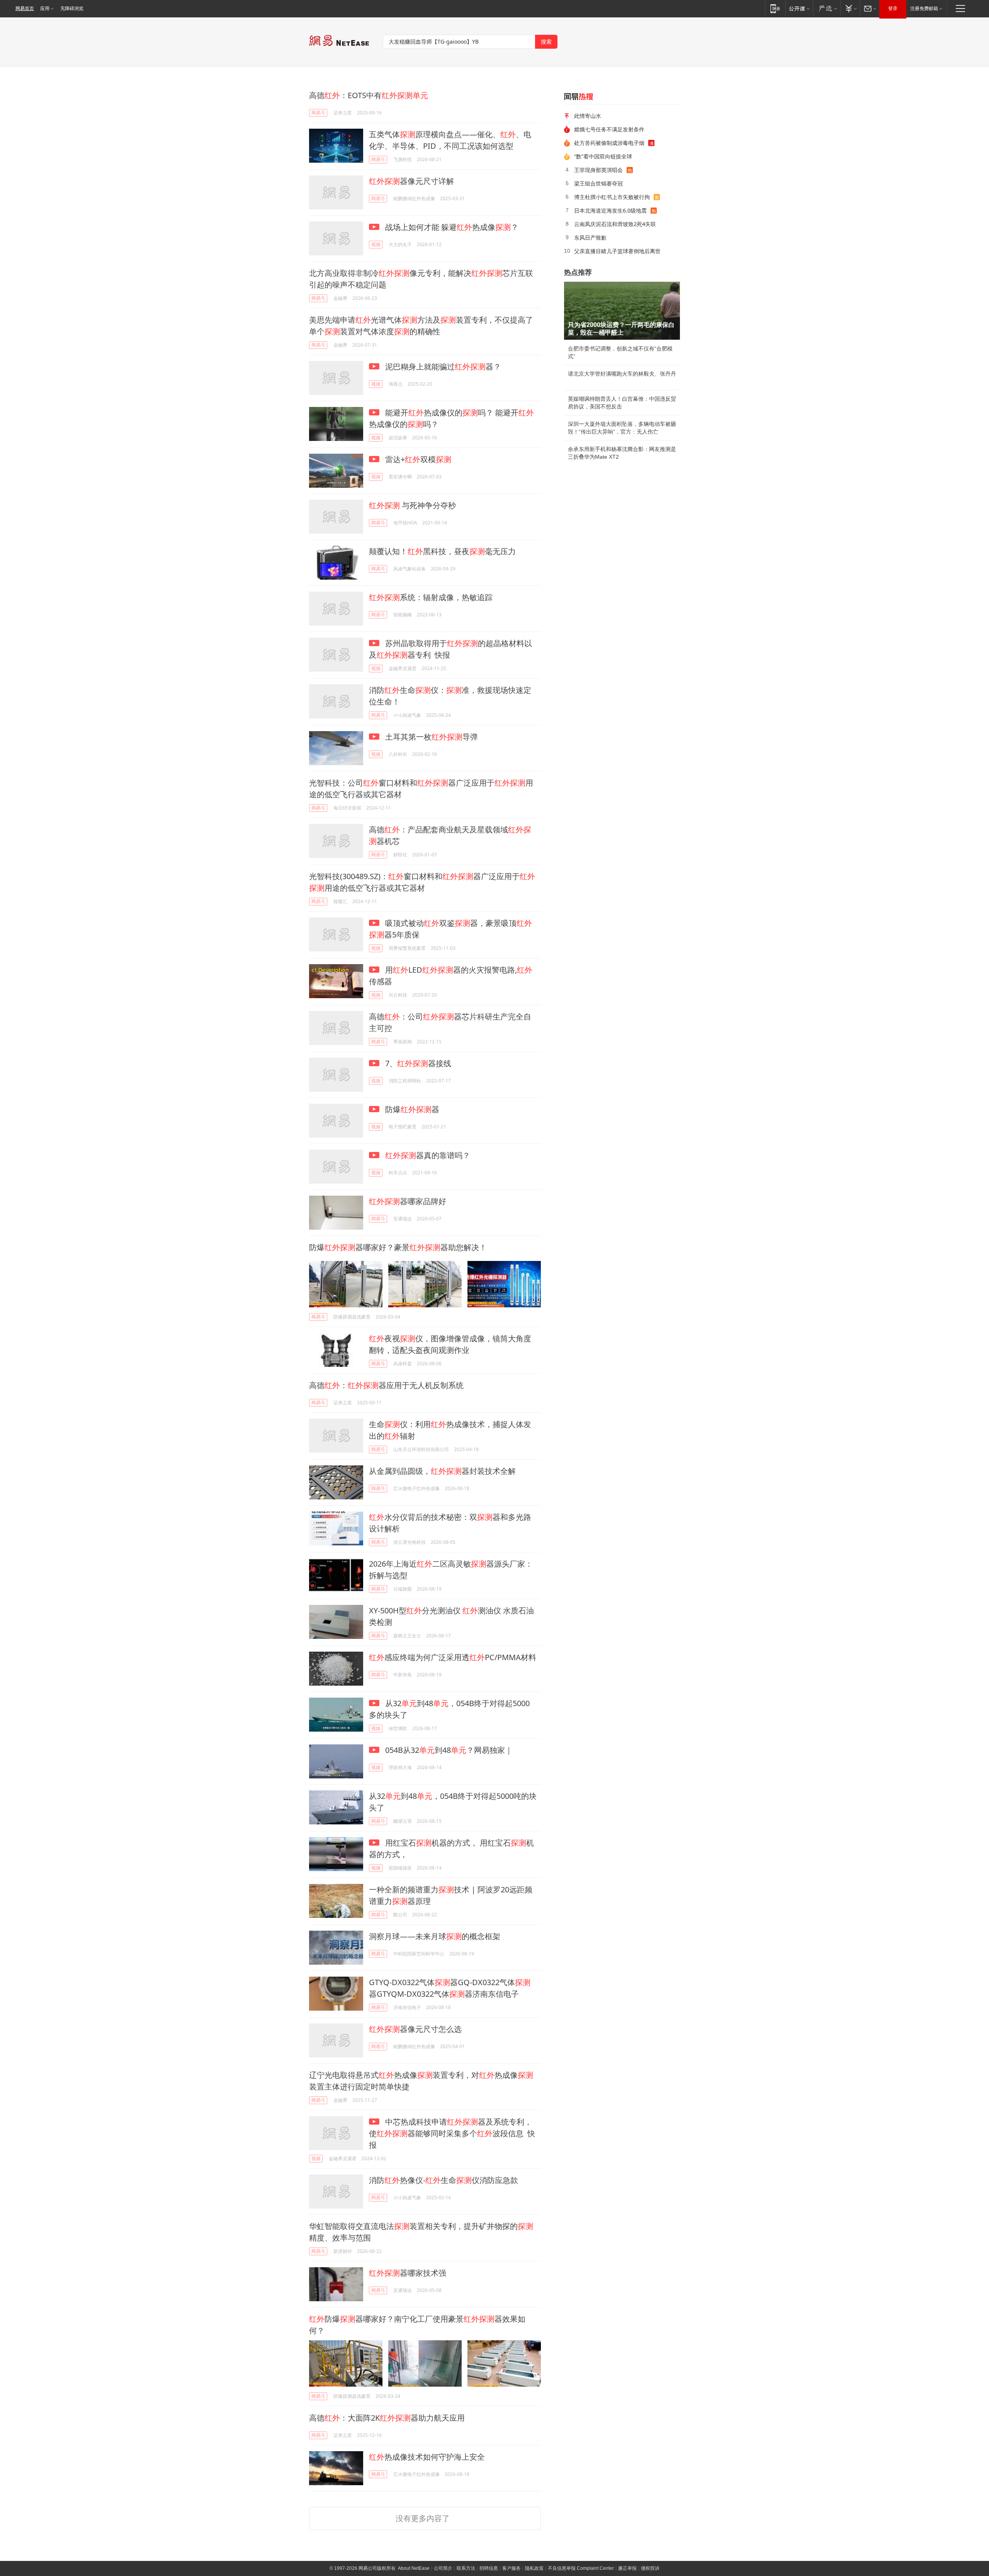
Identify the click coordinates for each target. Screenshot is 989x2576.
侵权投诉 (650, 2568)
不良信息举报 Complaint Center (581, 2568)
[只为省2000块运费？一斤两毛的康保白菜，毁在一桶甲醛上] (622, 311)
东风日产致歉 (590, 237)
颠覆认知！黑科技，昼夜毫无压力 (442, 551)
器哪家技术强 (408, 2273)
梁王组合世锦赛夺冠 (598, 183)
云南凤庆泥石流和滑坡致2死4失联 (615, 224)
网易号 (318, 113)
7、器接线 (417, 1063)
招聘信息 (489, 2568)
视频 (376, 244)
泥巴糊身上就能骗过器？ (442, 367)
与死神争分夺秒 (412, 505)
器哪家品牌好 (408, 1201)
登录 (893, 9)
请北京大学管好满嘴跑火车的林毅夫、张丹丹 (622, 374)
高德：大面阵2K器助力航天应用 (387, 2418)
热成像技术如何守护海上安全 (427, 2457)
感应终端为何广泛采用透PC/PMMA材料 (453, 1657)
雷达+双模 (417, 459)
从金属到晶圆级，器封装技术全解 (442, 1471)
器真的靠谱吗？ (428, 1155)
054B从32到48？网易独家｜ (448, 1750)
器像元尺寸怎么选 (415, 2029)
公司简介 (443, 2568)
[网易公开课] (799, 8)
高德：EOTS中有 (369, 95)
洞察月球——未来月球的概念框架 (435, 1936)
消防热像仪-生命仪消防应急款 (444, 2180)
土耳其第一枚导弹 (431, 737)
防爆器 (411, 1109)
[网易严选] (827, 8)
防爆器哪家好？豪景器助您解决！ (398, 1247)
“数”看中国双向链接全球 (603, 156)
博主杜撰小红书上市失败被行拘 (612, 197)
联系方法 (466, 2568)
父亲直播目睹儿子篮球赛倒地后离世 (617, 251)
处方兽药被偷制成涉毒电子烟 (609, 143)
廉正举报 (627, 2568)
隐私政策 (534, 2568)
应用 (45, 9)
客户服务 (511, 2568)
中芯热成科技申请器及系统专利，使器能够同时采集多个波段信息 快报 (452, 2133)
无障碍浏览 (72, 9)
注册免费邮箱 (924, 9)
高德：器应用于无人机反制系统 (386, 1385)
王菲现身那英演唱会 (598, 170)
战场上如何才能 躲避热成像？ (451, 227)
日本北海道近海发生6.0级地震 (610, 210)
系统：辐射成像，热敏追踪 (431, 597)
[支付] (850, 8)
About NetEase (414, 2568)
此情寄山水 (588, 116)
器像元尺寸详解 (411, 181)
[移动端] (775, 8)
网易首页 (25, 9)
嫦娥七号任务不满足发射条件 (609, 129)
